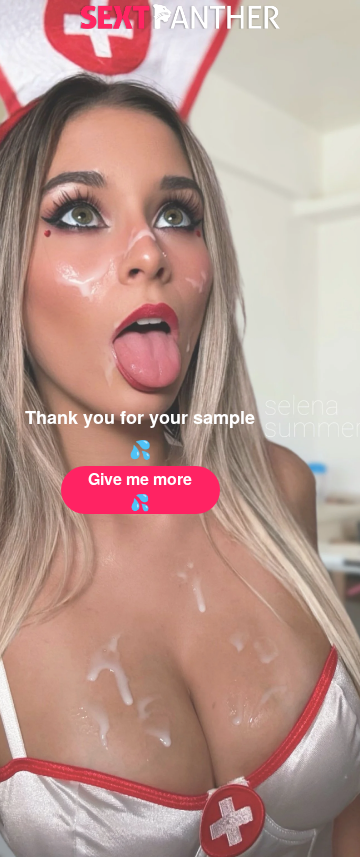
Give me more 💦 (140, 490)
